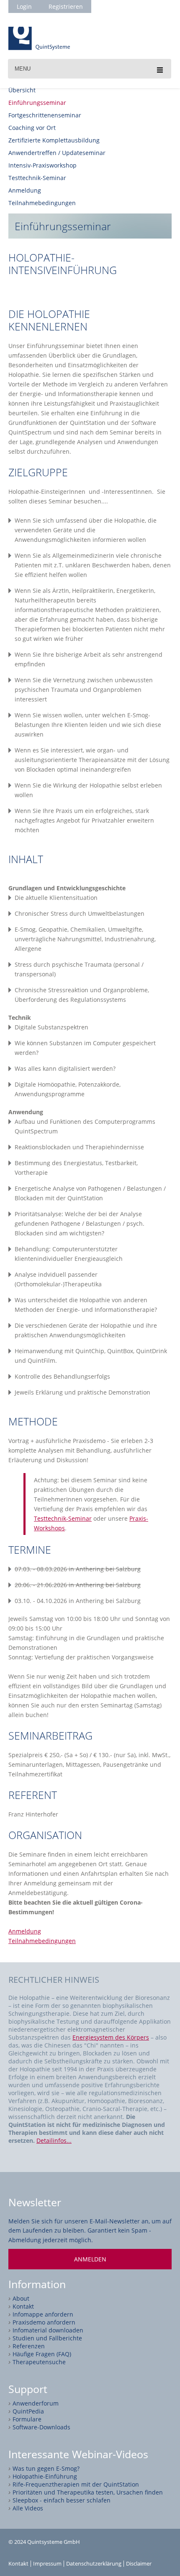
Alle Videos (28, 2508)
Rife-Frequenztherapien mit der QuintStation (76, 2484)
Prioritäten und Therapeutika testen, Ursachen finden (88, 2492)
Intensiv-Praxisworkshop (42, 165)
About (21, 2298)
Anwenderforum (36, 2403)
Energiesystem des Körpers (111, 2037)
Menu (23, 69)
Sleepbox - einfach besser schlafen (62, 2500)
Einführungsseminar (37, 103)
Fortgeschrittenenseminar (45, 115)
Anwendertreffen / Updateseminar (57, 153)
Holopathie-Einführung (45, 2476)
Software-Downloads (41, 2427)
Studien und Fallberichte (47, 2338)
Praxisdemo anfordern (44, 2322)
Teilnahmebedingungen (42, 203)
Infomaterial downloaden (48, 2330)
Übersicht (22, 90)
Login (24, 6)
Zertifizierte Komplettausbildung (54, 140)
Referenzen (29, 2346)
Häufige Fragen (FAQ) (42, 2354)
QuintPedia (28, 2411)
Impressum (47, 2564)
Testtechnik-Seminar (37, 178)
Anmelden (90, 2259)
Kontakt (23, 2306)
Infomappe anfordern (43, 2314)
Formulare (27, 2419)
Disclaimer (139, 2564)
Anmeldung (25, 190)
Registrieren (66, 6)
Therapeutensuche (39, 2362)
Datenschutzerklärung (94, 2564)
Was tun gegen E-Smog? (46, 2468)
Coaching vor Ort (32, 128)
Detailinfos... (54, 2140)
